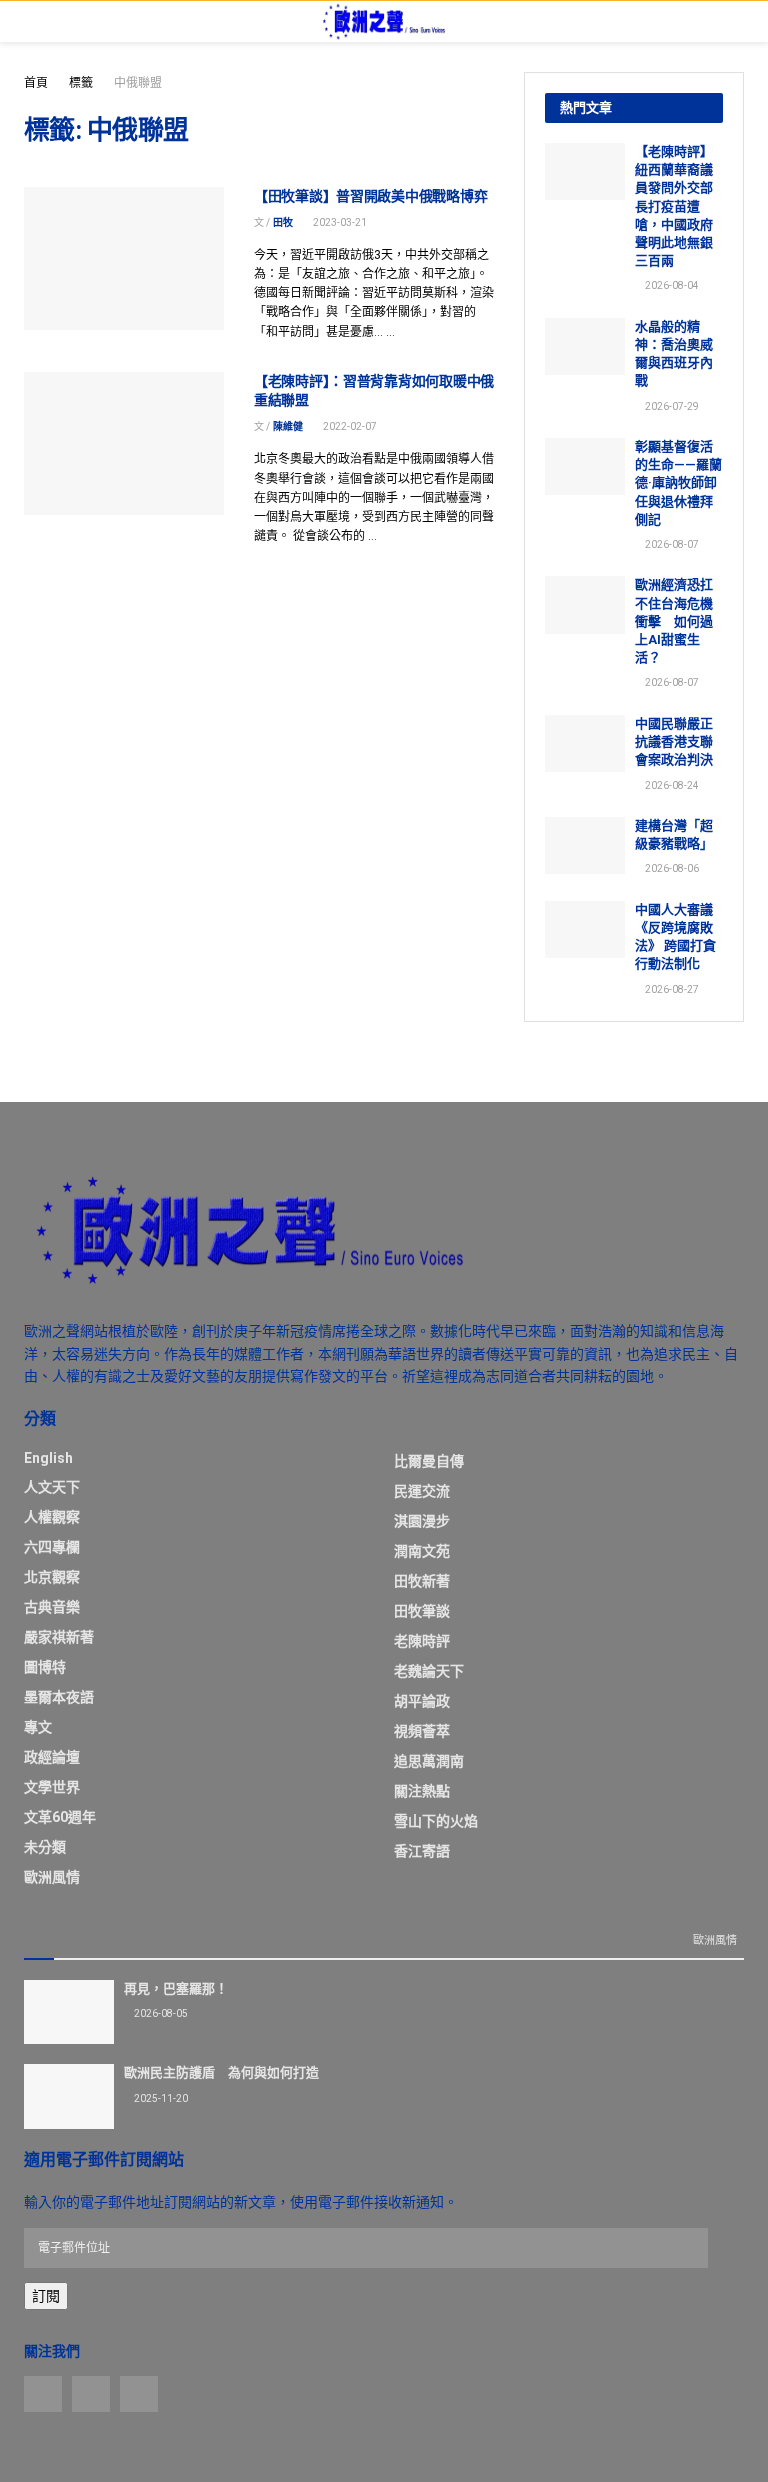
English (48, 1458)
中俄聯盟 (138, 83)
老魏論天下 (429, 1671)
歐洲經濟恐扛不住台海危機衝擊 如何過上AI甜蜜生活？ (674, 621)
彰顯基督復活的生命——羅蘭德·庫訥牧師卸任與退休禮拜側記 (678, 483)
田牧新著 (422, 1581)
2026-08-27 (671, 989)
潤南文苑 (422, 1551)
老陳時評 (422, 1641)
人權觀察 (52, 1517)
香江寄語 (422, 1851)
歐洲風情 (52, 1877)
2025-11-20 (160, 2098)
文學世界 (52, 1787)
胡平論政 (422, 1701)
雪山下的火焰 (436, 1821)
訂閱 (46, 2296)
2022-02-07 (349, 426)
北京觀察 (52, 1577)
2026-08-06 (671, 868)
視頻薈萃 (422, 1731)
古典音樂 (52, 1607)
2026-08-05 (160, 2013)
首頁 (36, 83)
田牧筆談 (422, 1611)
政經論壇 (52, 1757)
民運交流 (422, 1491)
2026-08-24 (671, 785)
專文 (38, 1727)
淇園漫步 (422, 1521)
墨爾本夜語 (59, 1697)
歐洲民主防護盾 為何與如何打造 (221, 2072)
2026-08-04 (671, 285)
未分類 (45, 1847)
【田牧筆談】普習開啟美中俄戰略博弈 (370, 196)
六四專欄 (52, 1547)
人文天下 (52, 1487)
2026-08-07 (671, 544)
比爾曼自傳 (429, 1461)
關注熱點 (422, 1791)
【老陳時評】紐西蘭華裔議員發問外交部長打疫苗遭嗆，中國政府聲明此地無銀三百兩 (674, 206)
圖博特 (45, 1667)
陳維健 (288, 426)
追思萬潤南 (429, 1761)
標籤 (81, 83)
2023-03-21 (339, 222)
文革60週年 (60, 1817)
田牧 (283, 222)
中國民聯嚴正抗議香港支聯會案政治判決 (674, 741)
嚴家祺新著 (59, 1637)
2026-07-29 (671, 406)
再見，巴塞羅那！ (176, 1988)
